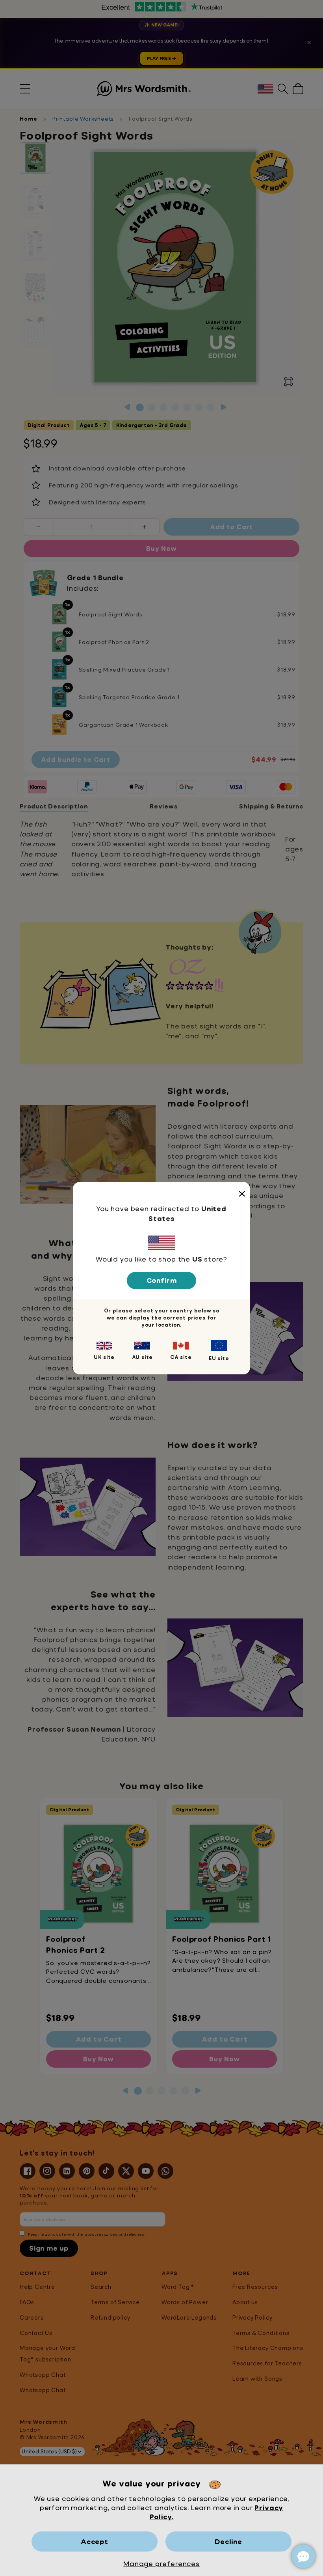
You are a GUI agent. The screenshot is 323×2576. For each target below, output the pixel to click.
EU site (219, 1358)
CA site (181, 1357)
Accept (95, 2541)
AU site (143, 1357)
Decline (228, 2541)
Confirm (162, 1280)
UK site (104, 1357)
